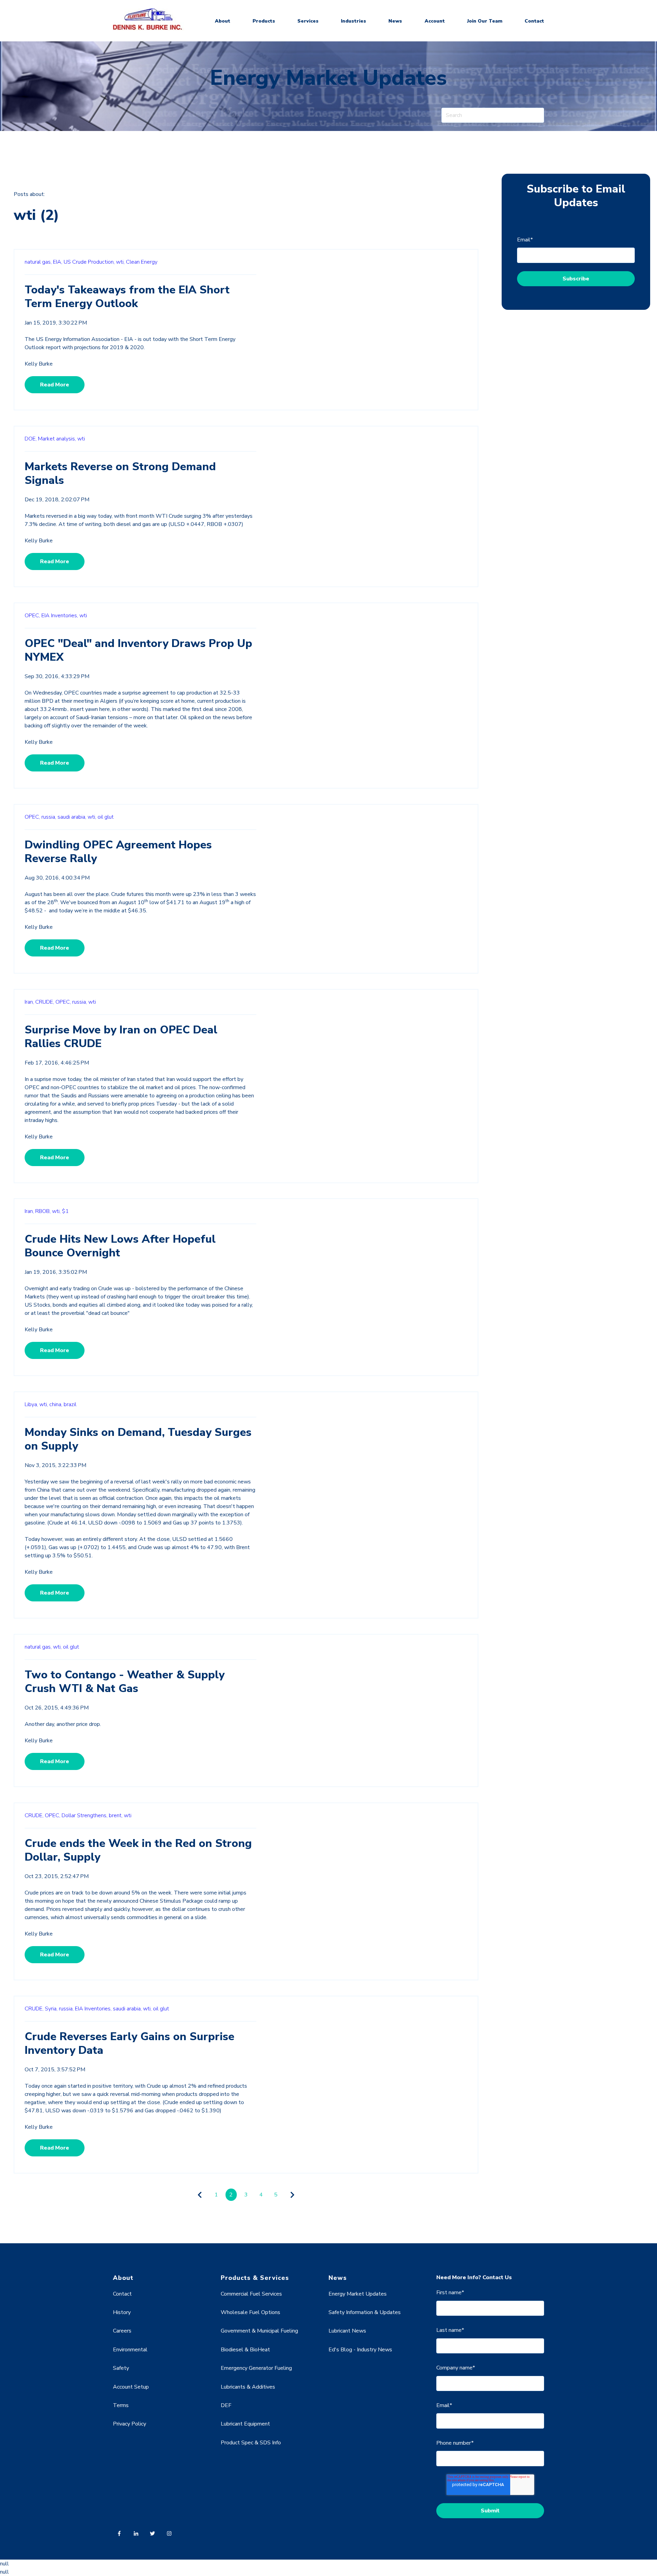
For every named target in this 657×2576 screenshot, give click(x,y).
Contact (534, 21)
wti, (120, 262)
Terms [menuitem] (121, 2405)
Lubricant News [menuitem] (347, 2331)
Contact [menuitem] (122, 2294)
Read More (55, 385)
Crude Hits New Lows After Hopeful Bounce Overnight (120, 1246)
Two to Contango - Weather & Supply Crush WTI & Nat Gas (125, 1682)
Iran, (29, 1002)
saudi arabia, (72, 817)
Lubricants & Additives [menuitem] (248, 2387)
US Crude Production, (89, 262)
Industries (353, 21)
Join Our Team (485, 21)
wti (81, 439)
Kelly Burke (39, 364)
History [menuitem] (122, 2312)
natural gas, (38, 262)
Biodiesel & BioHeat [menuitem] (245, 2350)
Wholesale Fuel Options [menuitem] (250, 2312)
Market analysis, (57, 439)
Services (308, 21)
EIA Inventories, (60, 616)
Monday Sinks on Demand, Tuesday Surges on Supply (138, 1439)
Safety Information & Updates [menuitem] (365, 2312)
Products (264, 21)
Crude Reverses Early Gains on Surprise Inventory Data (130, 2043)
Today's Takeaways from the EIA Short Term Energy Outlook (127, 297)
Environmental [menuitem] (130, 2350)
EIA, (58, 262)
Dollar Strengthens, (85, 1815)
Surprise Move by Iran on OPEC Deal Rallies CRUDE (121, 1037)
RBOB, (43, 1211)
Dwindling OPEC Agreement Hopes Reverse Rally (118, 852)
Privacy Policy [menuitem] (130, 2424)
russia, (49, 817)
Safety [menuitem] (121, 2368)
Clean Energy (142, 262)
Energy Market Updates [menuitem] (358, 2294)
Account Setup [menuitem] (131, 2387)
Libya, (31, 1404)
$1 (65, 1211)
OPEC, (32, 616)
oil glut (106, 817)
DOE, (31, 439)
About (223, 21)
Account (435, 21)
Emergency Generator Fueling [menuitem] (256, 2368)
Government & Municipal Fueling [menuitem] (259, 2331)
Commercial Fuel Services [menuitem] (251, 2294)
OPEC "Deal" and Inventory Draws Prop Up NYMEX (138, 650)
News (395, 21)
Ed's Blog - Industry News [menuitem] (360, 2350)
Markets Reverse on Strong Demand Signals (120, 473)
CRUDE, (45, 1002)
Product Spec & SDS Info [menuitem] (251, 2443)
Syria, (51, 2009)
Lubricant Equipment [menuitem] (245, 2424)
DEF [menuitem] (226, 2405)
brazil (70, 1404)
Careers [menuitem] (122, 2331)
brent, (116, 1815)
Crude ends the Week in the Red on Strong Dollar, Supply (138, 1850)
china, (56, 1404)
